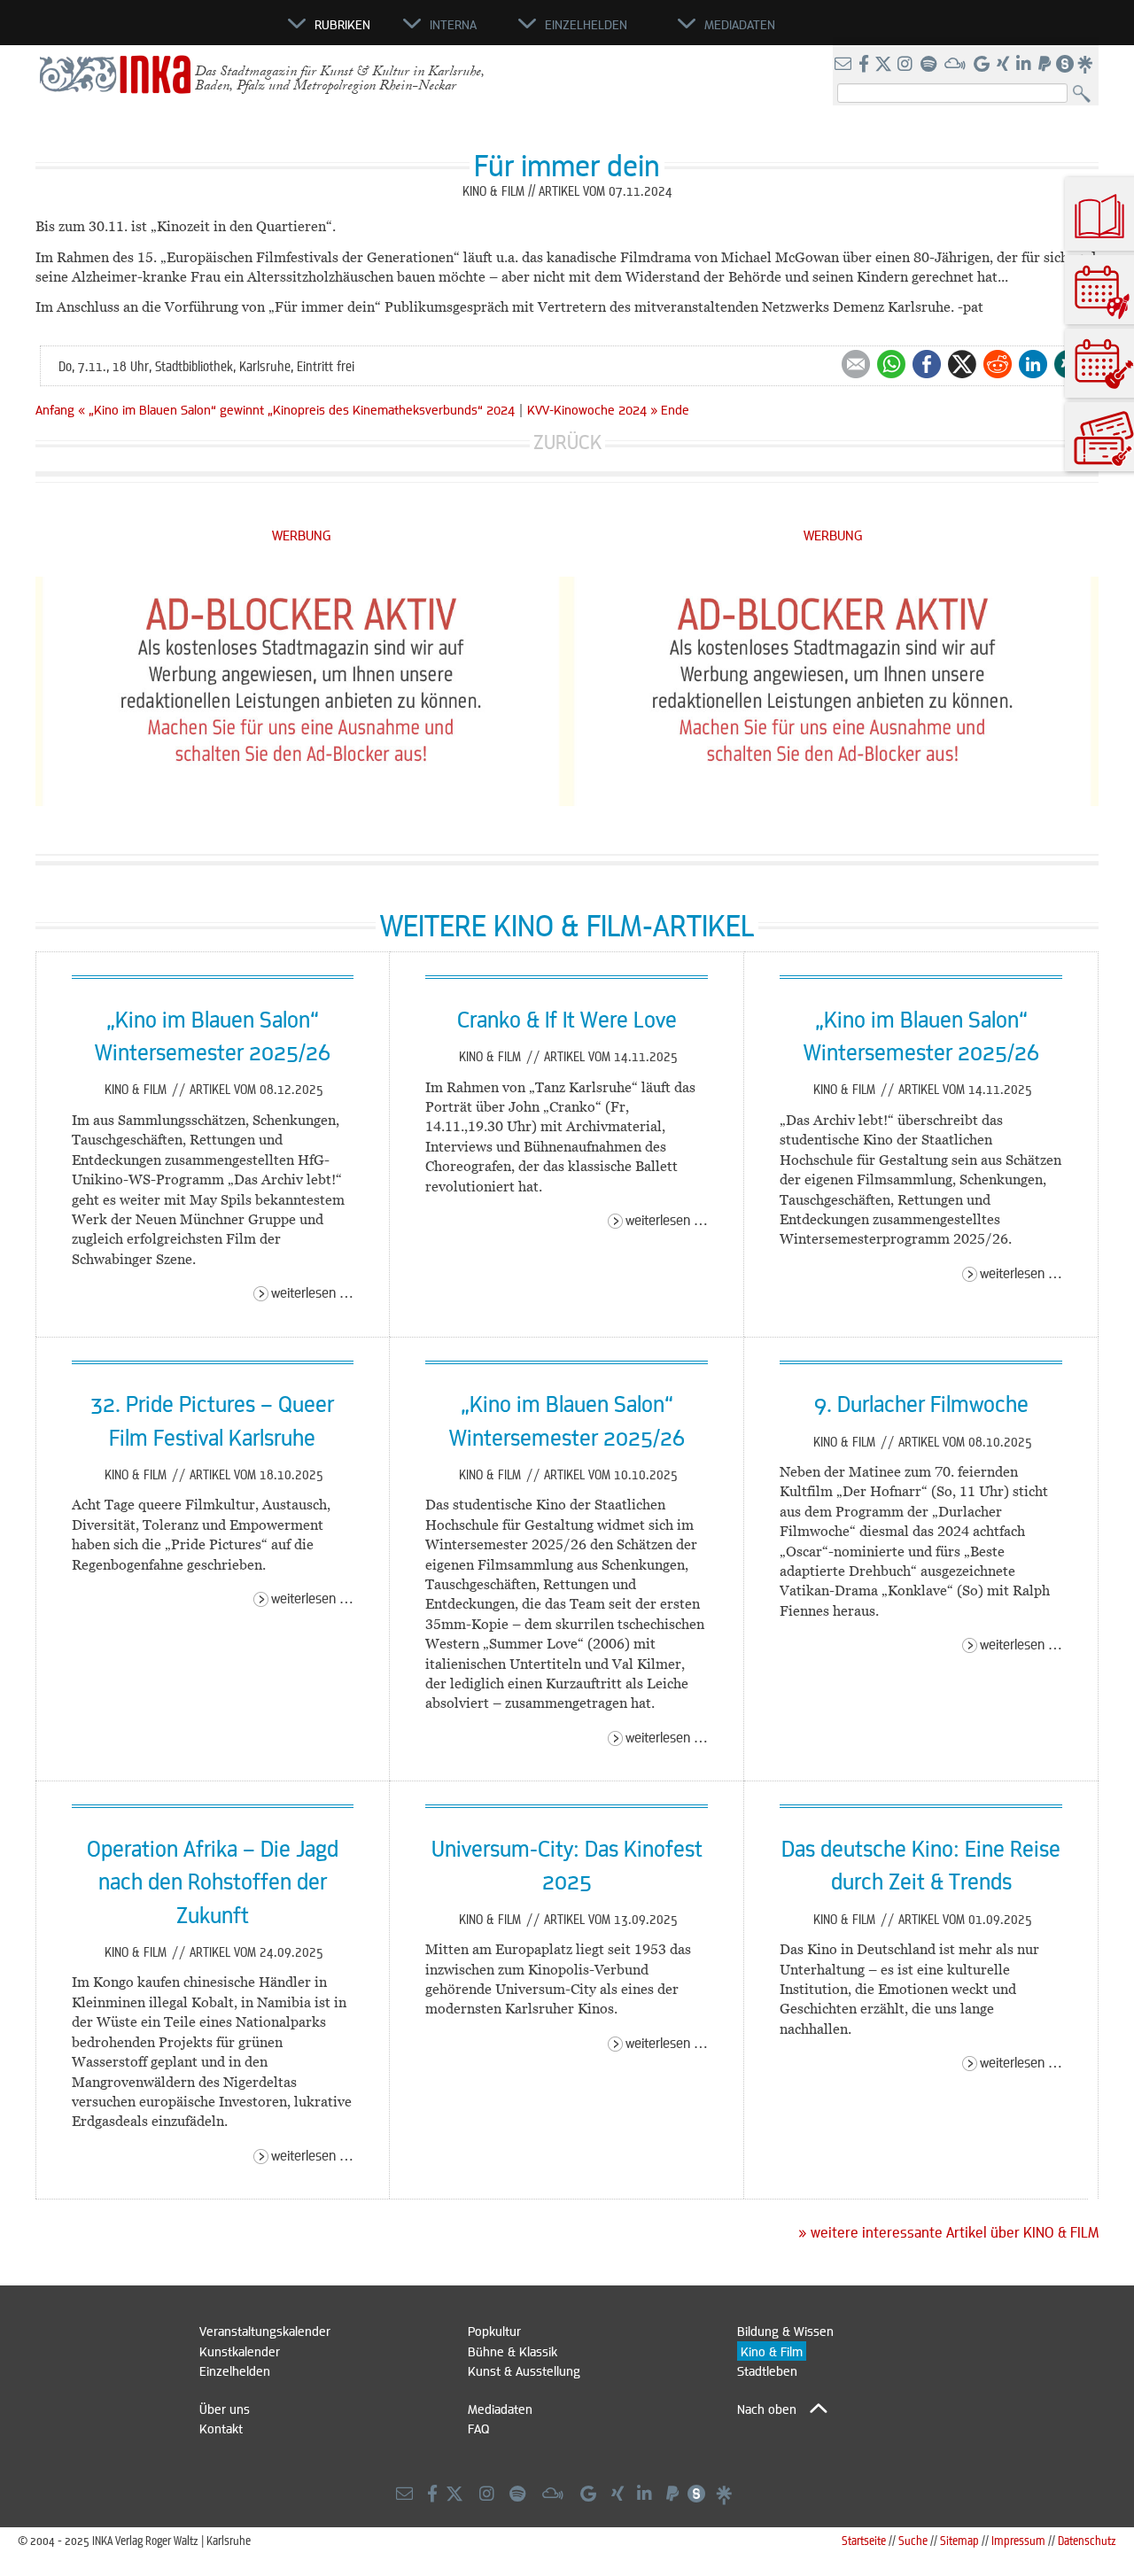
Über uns (225, 2409)
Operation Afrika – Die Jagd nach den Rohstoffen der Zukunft (213, 1881)
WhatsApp (891, 364)
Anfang (55, 409)
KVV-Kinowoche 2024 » (592, 409)
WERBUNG (302, 535)
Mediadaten (500, 2409)
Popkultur (494, 2331)
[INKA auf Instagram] (907, 65)
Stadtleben (767, 2370)
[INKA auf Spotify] (930, 65)
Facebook (927, 364)
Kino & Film (137, 1089)
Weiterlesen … (312, 1292)
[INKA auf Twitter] (883, 65)
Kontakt (221, 2428)
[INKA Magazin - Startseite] (208, 32)
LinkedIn (1033, 364)
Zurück (567, 442)
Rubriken (342, 24)
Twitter (962, 364)
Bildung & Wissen (785, 2331)
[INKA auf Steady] (1065, 65)
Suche (913, 2540)
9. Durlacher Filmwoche (921, 1403)
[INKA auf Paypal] (1046, 65)
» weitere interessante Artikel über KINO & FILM (948, 2232)
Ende (675, 409)
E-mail (856, 364)
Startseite (864, 2540)
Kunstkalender (240, 2351)
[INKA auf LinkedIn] (1025, 65)
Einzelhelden (235, 2370)
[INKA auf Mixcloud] (957, 65)
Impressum (1018, 2540)
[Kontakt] (845, 65)
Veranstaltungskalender (265, 2331)
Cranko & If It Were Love (567, 1019)
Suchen (1086, 94)
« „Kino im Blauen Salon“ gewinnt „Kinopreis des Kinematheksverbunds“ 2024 (298, 409)
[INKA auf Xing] (1005, 65)
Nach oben (767, 2409)
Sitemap (959, 2540)
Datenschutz (1087, 2540)
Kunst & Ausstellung (524, 2370)
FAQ (478, 2428)
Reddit (998, 364)
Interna (453, 24)
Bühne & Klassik (513, 2351)
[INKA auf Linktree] (1086, 65)
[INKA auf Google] (983, 65)
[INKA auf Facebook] (866, 65)
